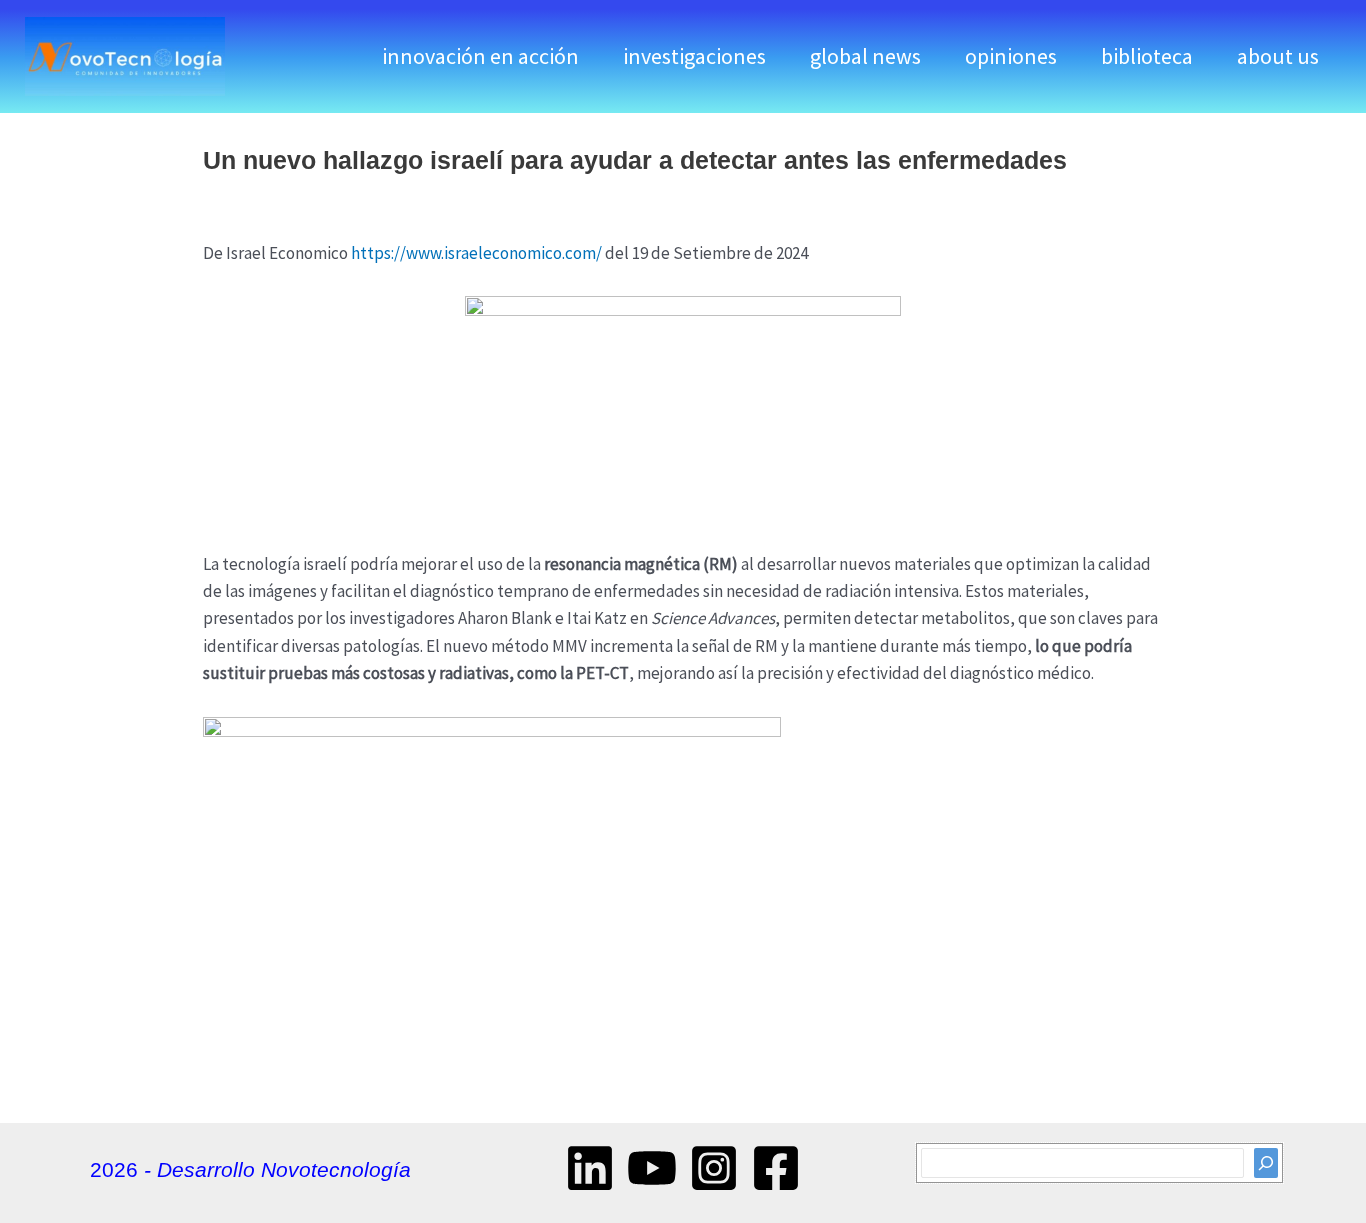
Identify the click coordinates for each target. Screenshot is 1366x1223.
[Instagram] (714, 1168)
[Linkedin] (590, 1168)
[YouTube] (652, 1168)
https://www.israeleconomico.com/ (476, 253)
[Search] (1266, 1162)
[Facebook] (776, 1168)
